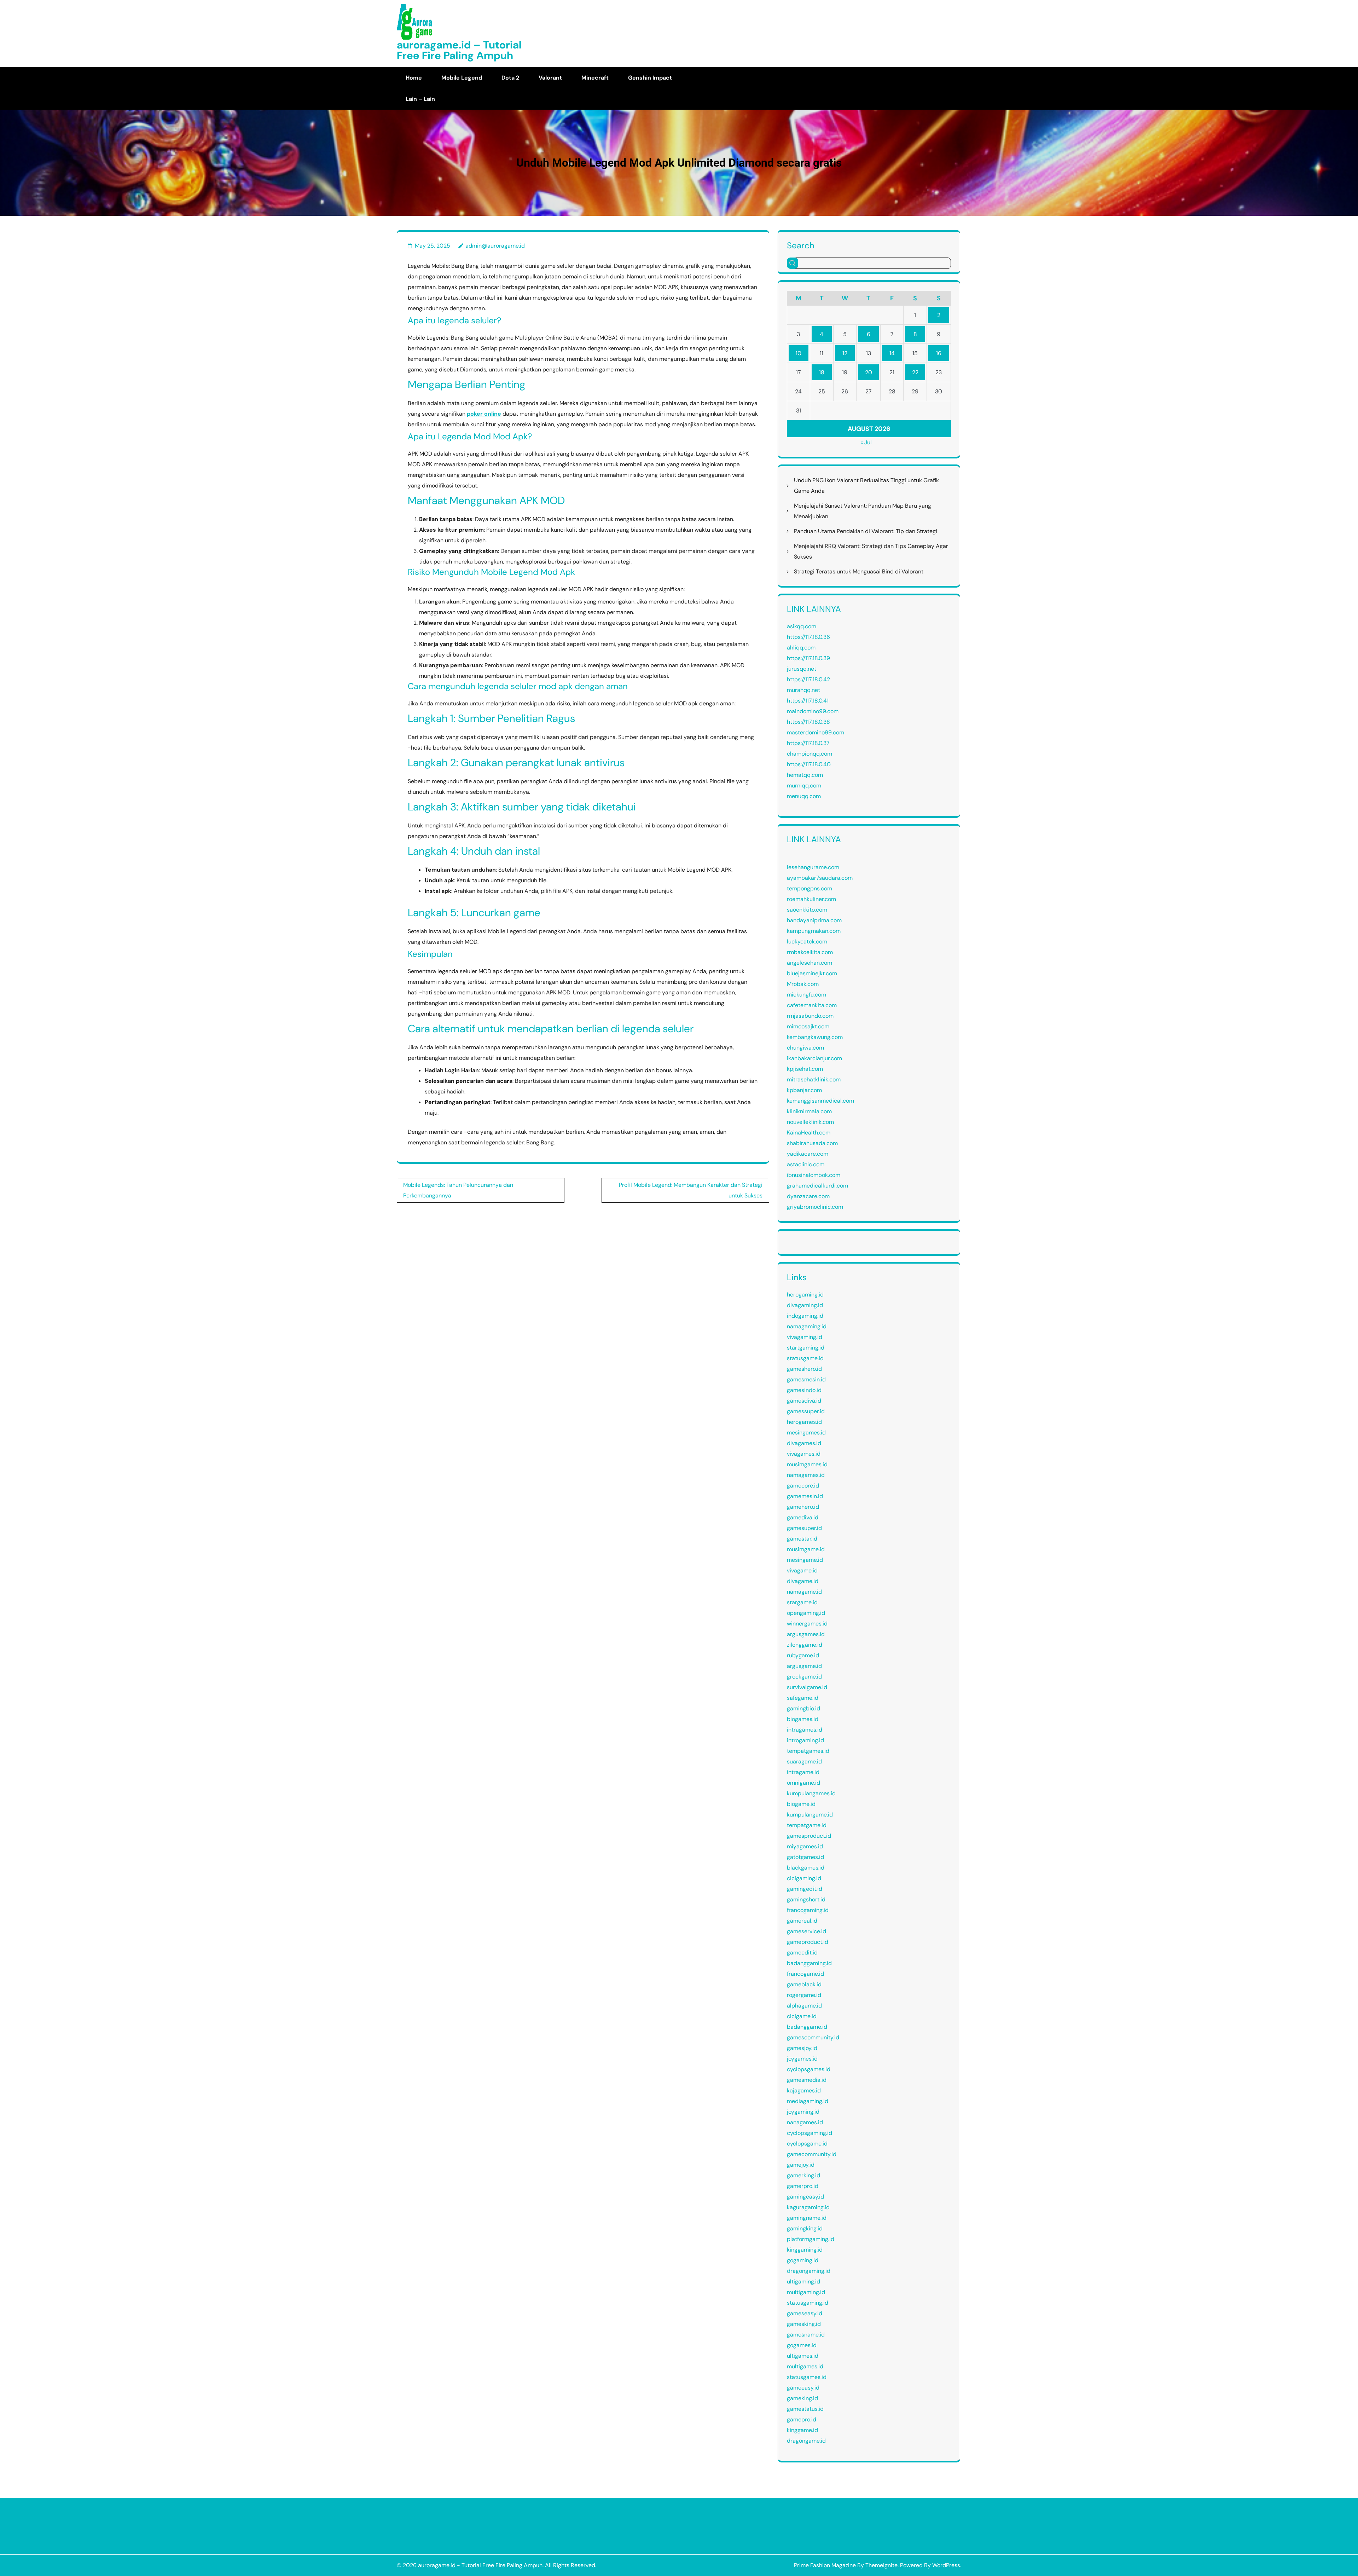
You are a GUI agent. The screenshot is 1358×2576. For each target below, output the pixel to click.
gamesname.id (806, 2335)
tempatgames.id (808, 1751)
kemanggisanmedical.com (820, 1101)
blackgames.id (806, 1868)
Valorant (550, 78)
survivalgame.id (807, 1687)
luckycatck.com (807, 942)
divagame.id (803, 1581)
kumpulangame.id (810, 1815)
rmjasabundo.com (810, 1016)
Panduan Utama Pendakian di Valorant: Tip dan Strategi (866, 531)
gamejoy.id (801, 2165)
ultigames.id (803, 2356)
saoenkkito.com (807, 910)
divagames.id (804, 1443)
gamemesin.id (805, 1496)
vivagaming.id (805, 1337)
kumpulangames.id (811, 1793)
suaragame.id (804, 1761)
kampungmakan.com (814, 931)
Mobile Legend (462, 78)
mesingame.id (805, 1560)
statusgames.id (807, 2377)
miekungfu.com (806, 995)
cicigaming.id (804, 1878)
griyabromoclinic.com (815, 1207)
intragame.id (803, 1772)
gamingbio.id (803, 1708)
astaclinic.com (806, 1164)
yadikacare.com (808, 1154)
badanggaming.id (809, 1963)
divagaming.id (805, 1305)
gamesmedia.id (807, 2080)
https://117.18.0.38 (808, 722)
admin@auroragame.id (495, 246)
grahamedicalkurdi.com (817, 1186)
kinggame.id (802, 2430)
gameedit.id (802, 1953)
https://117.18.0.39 (808, 658)
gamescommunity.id (813, 2037)
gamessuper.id (806, 1411)
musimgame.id (806, 1549)
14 (892, 353)
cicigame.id (802, 2016)
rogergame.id (804, 1995)
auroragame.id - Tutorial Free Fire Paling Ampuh (480, 2565)
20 (869, 372)
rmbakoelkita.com (810, 952)
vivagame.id (802, 1570)
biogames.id (803, 1719)
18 (822, 372)
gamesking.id (804, 2324)
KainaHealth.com (809, 1133)
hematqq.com (805, 775)
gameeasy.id (803, 2388)
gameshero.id (804, 1369)
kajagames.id (804, 2090)
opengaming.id (806, 1613)
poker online (484, 414)
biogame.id (801, 1804)
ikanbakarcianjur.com (814, 1058)
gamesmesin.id (806, 1379)
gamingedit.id (805, 1889)
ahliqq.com (801, 648)
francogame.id (805, 1974)
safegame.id (803, 1698)
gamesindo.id (804, 1390)
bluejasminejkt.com (812, 973)
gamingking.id (805, 2228)
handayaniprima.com (814, 920)
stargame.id (802, 1602)
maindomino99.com (813, 711)
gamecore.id (803, 1486)
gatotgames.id (805, 1857)
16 (939, 353)
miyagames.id (805, 1846)
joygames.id (802, 2059)
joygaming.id (803, 2112)
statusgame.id (805, 1358)
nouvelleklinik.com (810, 1122)
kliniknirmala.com (809, 1111)
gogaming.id (803, 2260)
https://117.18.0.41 (808, 701)
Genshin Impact (650, 78)
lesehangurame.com (813, 867)
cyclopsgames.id (809, 2069)
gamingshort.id (806, 1899)
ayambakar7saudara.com (820, 878)
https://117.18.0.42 (808, 679)
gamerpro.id (803, 2186)
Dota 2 (510, 78)
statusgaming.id (808, 2303)
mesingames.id (806, 1433)
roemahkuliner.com (811, 899)
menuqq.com (804, 796)
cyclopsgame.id (807, 2144)
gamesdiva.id (804, 1401)
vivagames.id (804, 1454)
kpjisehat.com (805, 1069)
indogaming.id (805, 1316)
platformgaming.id (811, 2239)
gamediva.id (803, 1517)
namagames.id (806, 1475)
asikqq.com (802, 626)
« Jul (866, 442)
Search (801, 245)
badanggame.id (807, 2027)
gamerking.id (803, 2175)
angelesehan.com (809, 963)
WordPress (946, 2565)
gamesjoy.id (802, 2048)
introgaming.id (805, 1740)
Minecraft (595, 78)
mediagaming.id (808, 2101)
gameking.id (802, 2398)
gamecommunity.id (812, 2154)
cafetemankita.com (812, 1005)
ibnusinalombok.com (814, 1175)
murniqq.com (804, 785)
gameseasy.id (805, 2313)
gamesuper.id (804, 1528)
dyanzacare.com (808, 1196)
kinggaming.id (805, 2250)
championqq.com (809, 754)
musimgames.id (807, 1464)
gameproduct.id (808, 1942)
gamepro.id (802, 2419)
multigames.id (805, 2366)
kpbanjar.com (804, 1090)
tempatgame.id (807, 1825)
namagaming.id (807, 1326)
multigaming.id (806, 2292)
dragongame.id (806, 2441)
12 (845, 353)
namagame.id (804, 1592)
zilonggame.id (805, 1645)
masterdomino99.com (816, 732)
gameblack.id (804, 1984)
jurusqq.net (802, 669)
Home (414, 78)
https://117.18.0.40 (809, 764)
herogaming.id (805, 1295)
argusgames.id (806, 1634)
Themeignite (881, 2565)
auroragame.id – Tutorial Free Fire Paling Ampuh (459, 50)
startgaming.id (806, 1348)
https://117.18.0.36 (808, 637)
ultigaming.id (803, 2282)
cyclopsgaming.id (809, 2133)
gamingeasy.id (805, 2197)
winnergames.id (807, 1624)
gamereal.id (802, 1921)
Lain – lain (420, 99)
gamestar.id (802, 1539)
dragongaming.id (809, 2271)
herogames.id (804, 1422)
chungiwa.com (805, 1048)
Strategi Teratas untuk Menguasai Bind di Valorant (859, 571)
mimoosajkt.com (808, 1026)
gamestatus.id (805, 2409)
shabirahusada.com (812, 1143)
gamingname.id (807, 2218)
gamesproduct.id (809, 1836)
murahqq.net (803, 690)
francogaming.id (808, 1910)
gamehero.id (803, 1507)
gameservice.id (806, 1931)
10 (799, 353)
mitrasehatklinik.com (814, 1079)
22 (915, 372)
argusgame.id (804, 1666)
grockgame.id (804, 1677)
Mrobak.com (803, 984)
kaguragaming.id (808, 2207)
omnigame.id (803, 1783)
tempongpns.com (809, 888)
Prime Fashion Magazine (825, 2565)
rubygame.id (803, 1655)
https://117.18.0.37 (808, 743)
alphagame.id (804, 2006)
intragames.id (805, 1730)
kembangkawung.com (815, 1037)
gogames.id (802, 2345)
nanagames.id (805, 2122)
